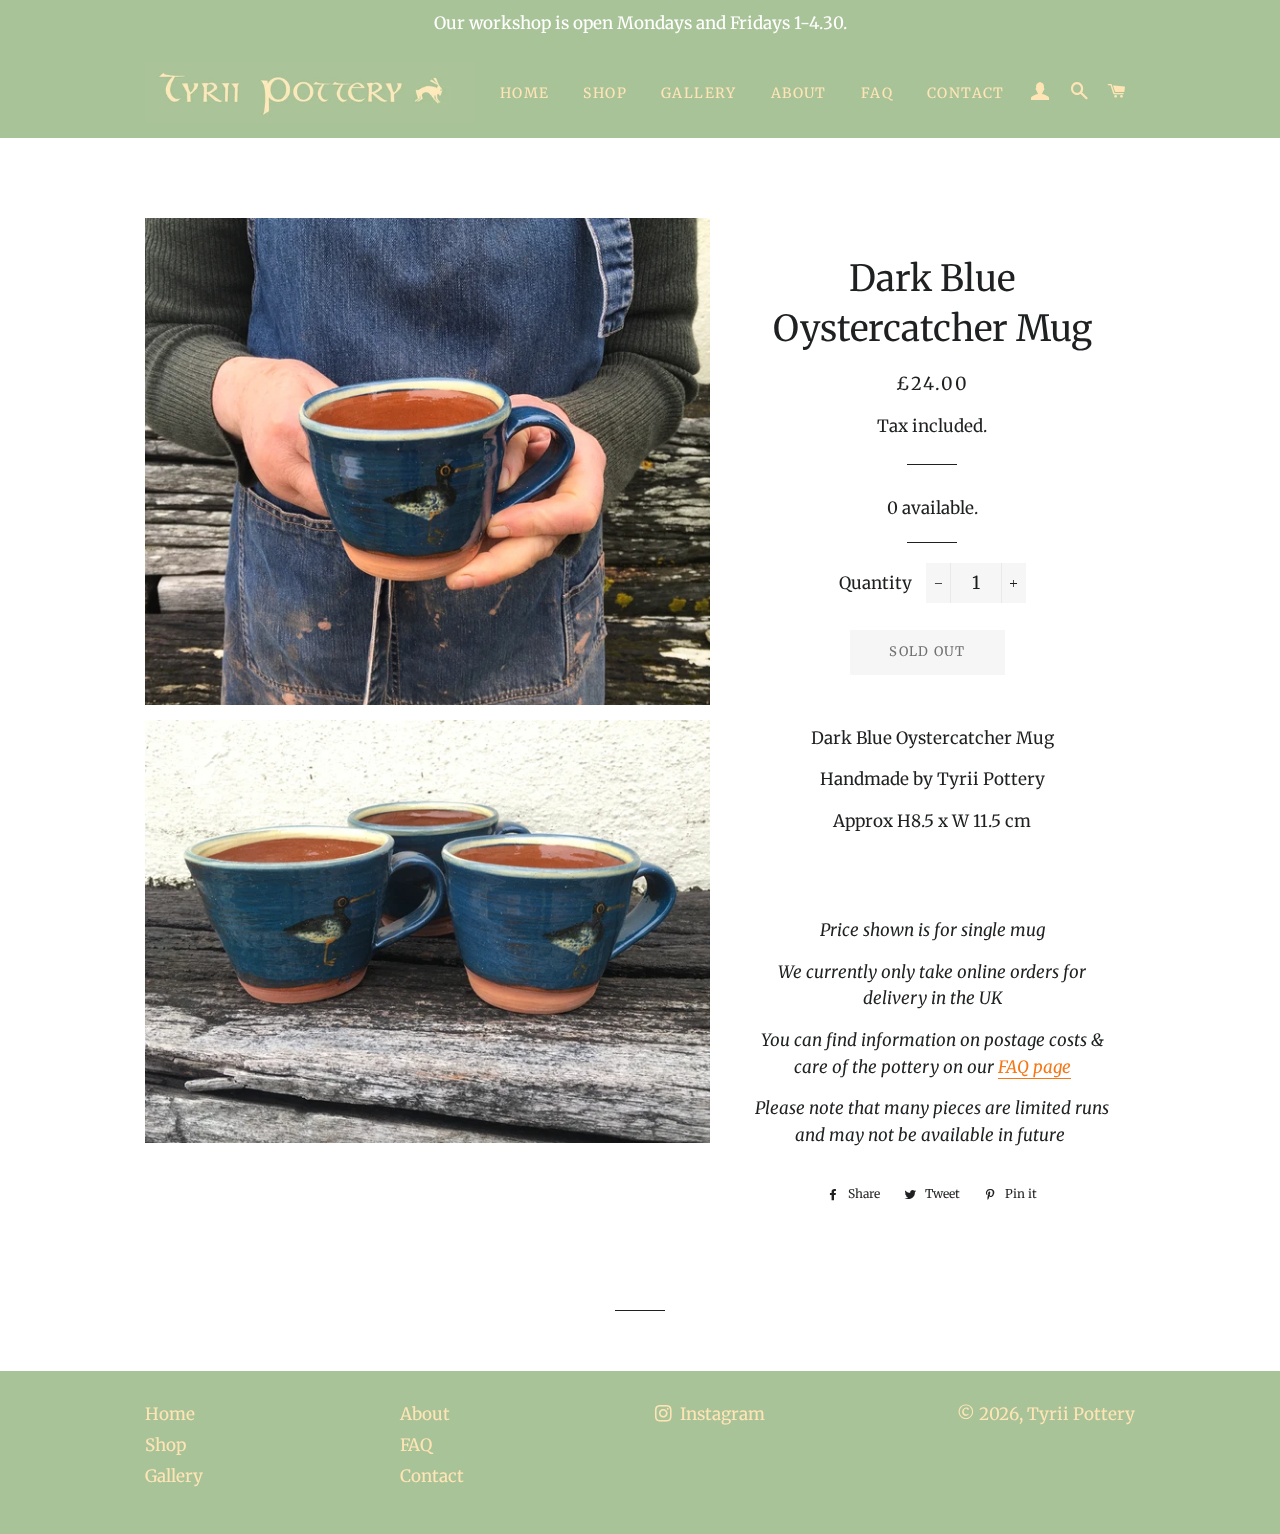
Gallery (699, 93)
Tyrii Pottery (1081, 1414)
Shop (605, 93)
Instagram (720, 1414)
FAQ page (1034, 1067)
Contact (966, 93)
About (799, 93)
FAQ (877, 93)
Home (525, 93)
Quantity (875, 583)
